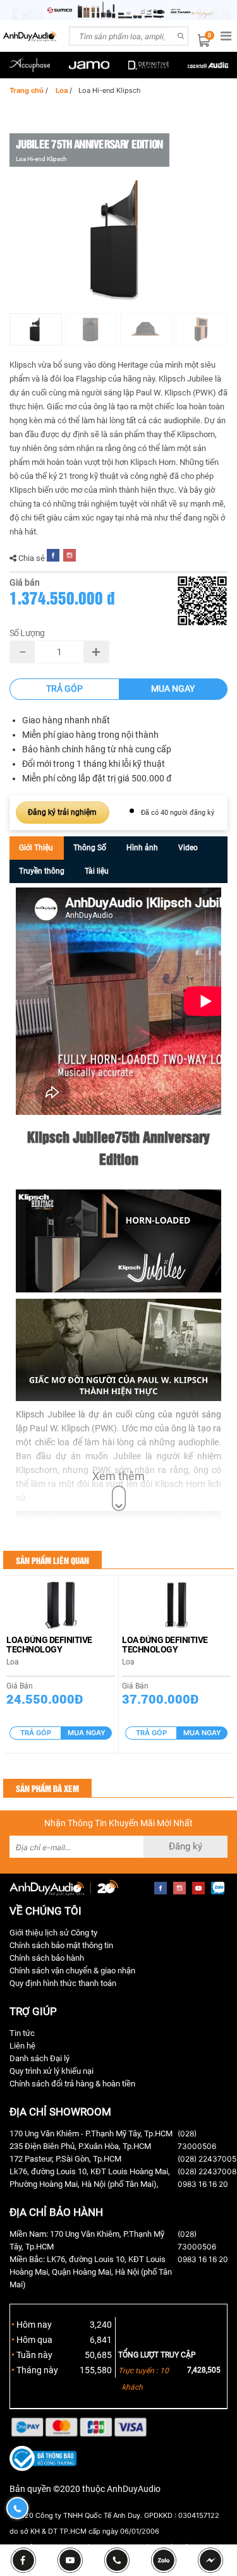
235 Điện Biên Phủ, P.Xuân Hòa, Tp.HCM (80, 2146)
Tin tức (22, 2033)
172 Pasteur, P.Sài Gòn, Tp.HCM (65, 2159)
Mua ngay (173, 689)
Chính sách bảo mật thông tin (61, 1945)
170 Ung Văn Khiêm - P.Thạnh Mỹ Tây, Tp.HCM (91, 2134)
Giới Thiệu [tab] (36, 848)
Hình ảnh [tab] (142, 848)
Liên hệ (22, 2046)
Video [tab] (188, 848)
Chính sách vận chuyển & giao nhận (72, 1971)
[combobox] (121, 36)
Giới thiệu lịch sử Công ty (53, 1933)
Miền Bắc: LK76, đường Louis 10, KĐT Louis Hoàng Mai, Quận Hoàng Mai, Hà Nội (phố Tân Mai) (91, 2272)
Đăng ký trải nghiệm (62, 812)
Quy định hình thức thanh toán (63, 1983)
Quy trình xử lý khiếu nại (52, 2071)
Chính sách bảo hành (47, 1958)
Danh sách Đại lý (39, 2058)
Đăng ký (185, 1846)
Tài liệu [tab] (97, 871)
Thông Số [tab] (90, 848)
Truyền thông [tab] (42, 871)
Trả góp (64, 689)
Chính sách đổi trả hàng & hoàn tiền (72, 2084)
